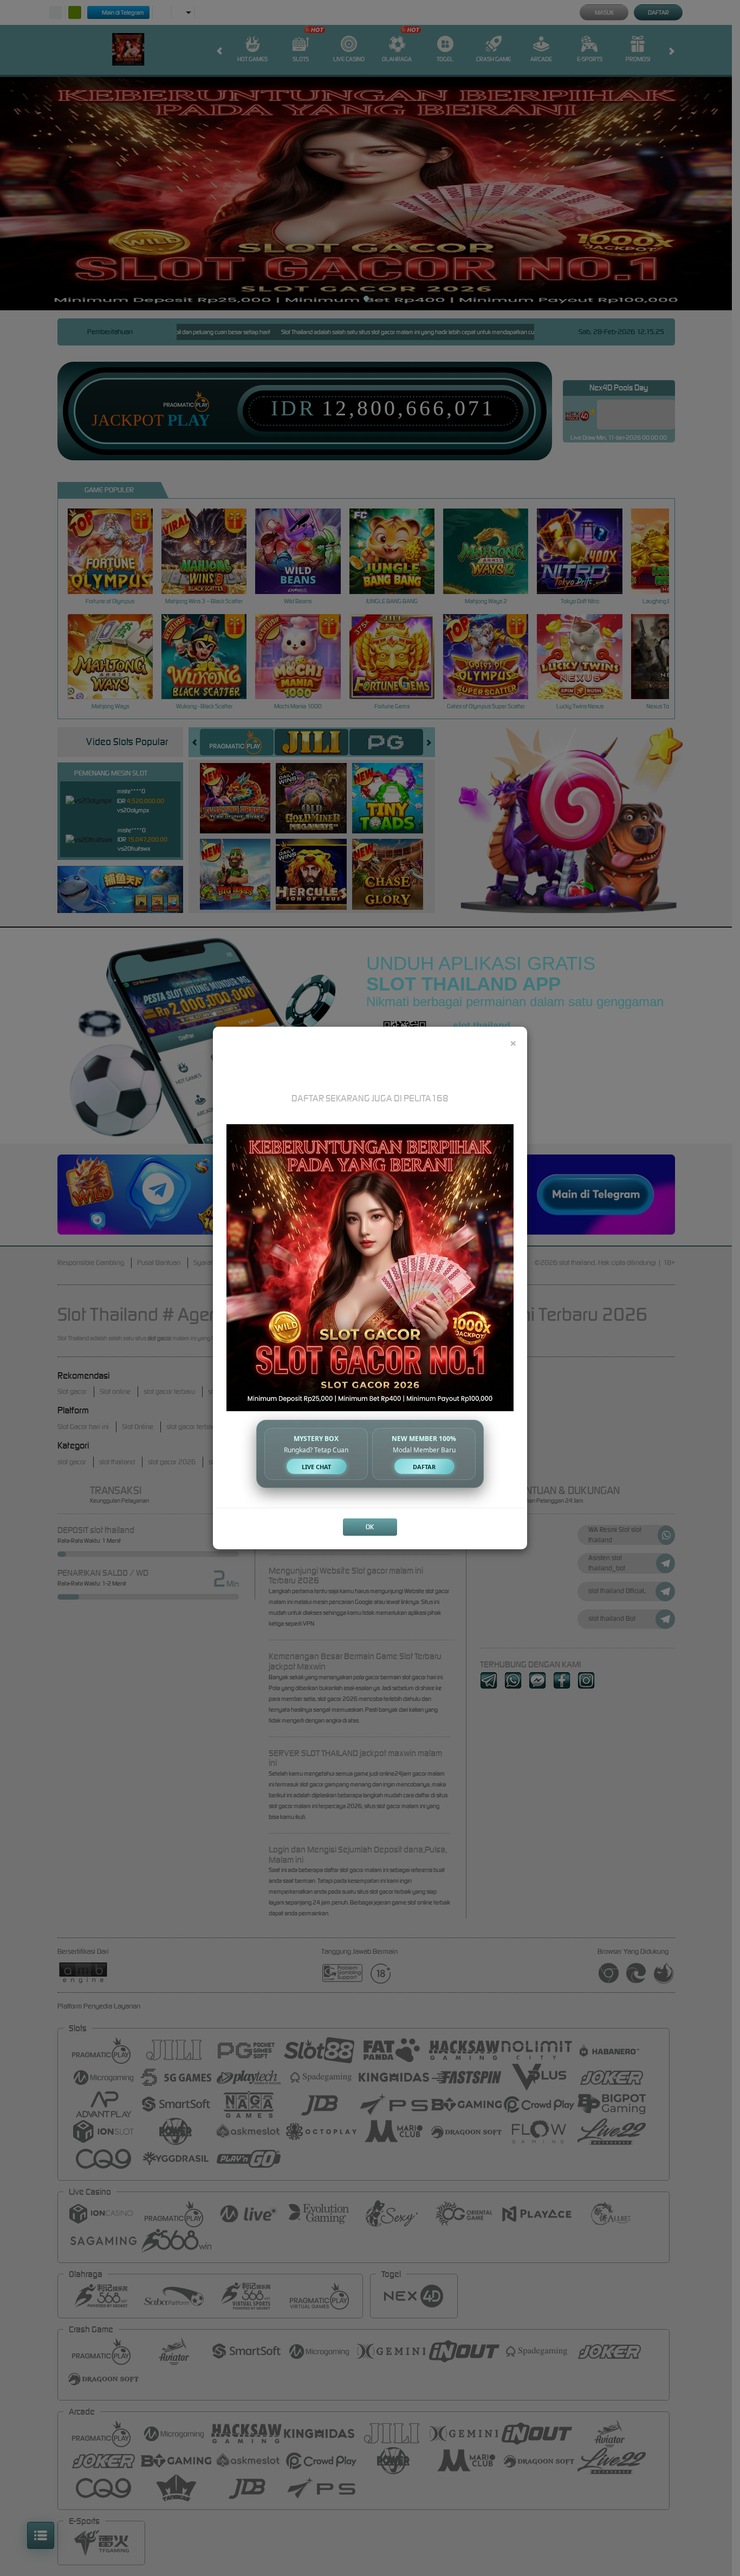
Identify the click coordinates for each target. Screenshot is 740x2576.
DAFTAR (424, 1467)
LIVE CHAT (316, 1467)
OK (370, 1527)
